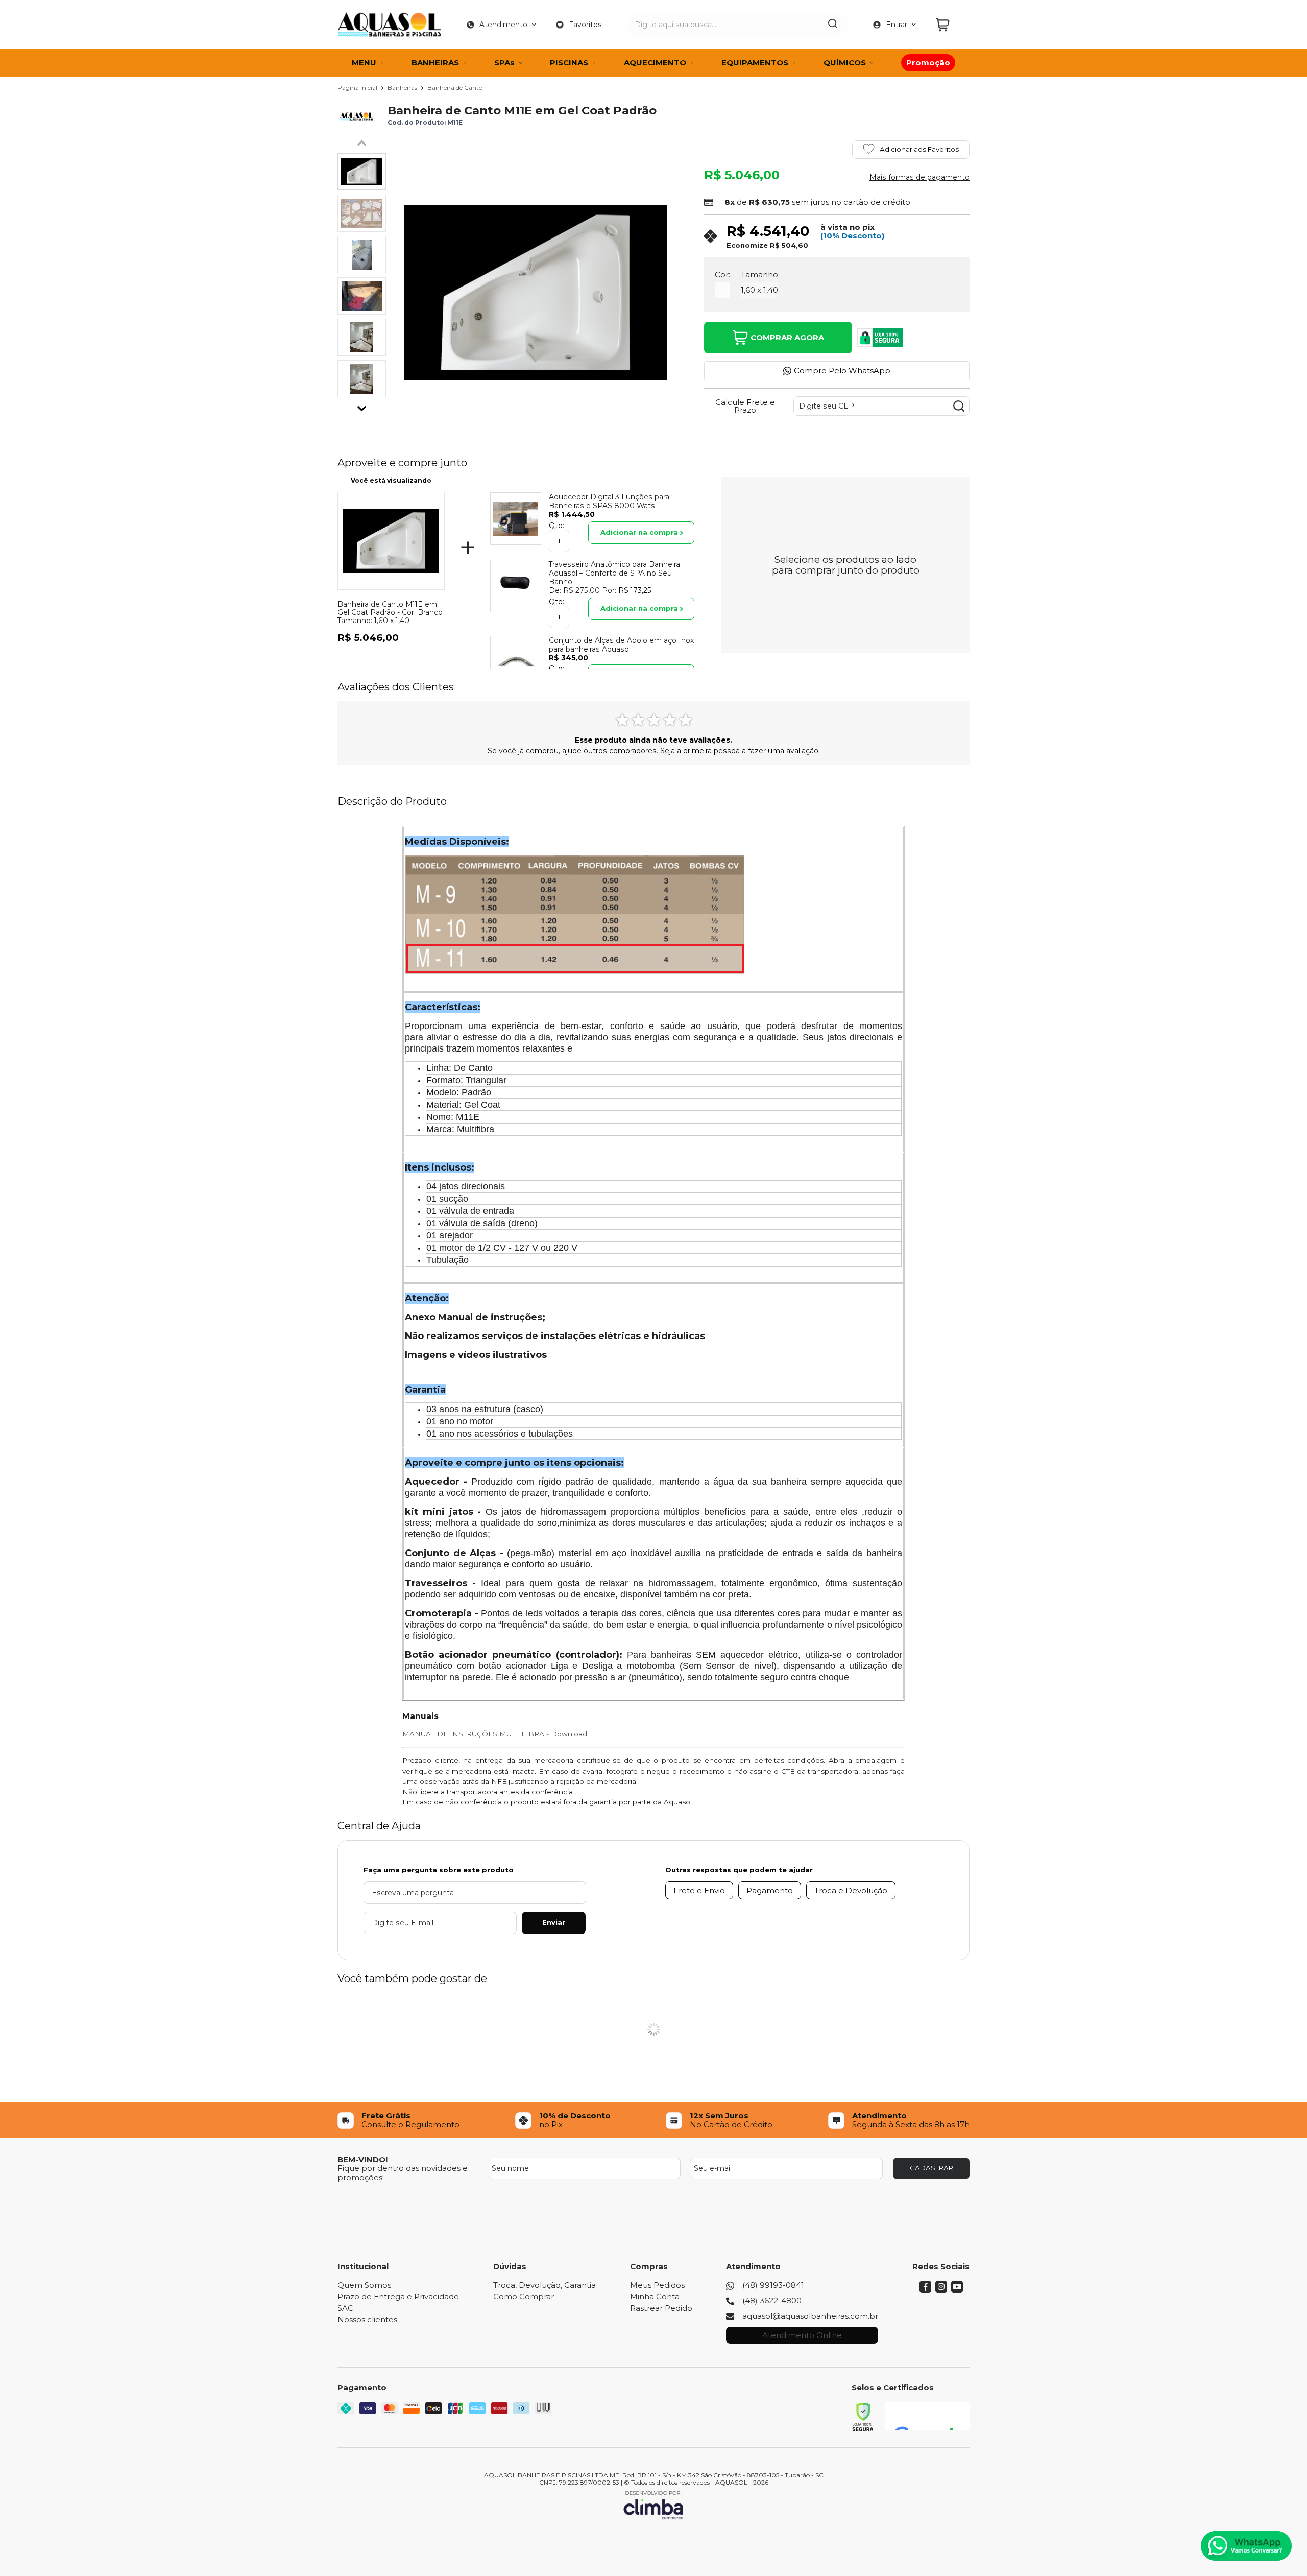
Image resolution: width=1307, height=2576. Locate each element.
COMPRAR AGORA (787, 337)
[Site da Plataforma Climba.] (653, 2505)
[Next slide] (362, 406)
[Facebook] (925, 2290)
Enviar (554, 1922)
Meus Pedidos (657, 2285)
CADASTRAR (931, 2168)
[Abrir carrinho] (950, 25)
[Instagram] (941, 2290)
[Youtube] (957, 2290)
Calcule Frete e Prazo (745, 406)
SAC (345, 2308)
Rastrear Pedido (661, 2308)
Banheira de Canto (455, 88)
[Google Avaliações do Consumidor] (927, 2416)
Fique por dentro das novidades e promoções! (403, 2173)
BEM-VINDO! (362, 2160)
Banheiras (403, 88)
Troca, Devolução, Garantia (544, 2285)
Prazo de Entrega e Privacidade (398, 2296)
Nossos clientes (367, 2319)
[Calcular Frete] (959, 406)
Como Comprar (524, 2296)
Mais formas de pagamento (919, 177)
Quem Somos (364, 2285)
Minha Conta (655, 2296)
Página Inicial (358, 88)
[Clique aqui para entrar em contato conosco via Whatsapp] (1246, 2546)
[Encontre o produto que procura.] (833, 25)
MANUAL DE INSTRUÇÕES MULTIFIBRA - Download (495, 1734)
